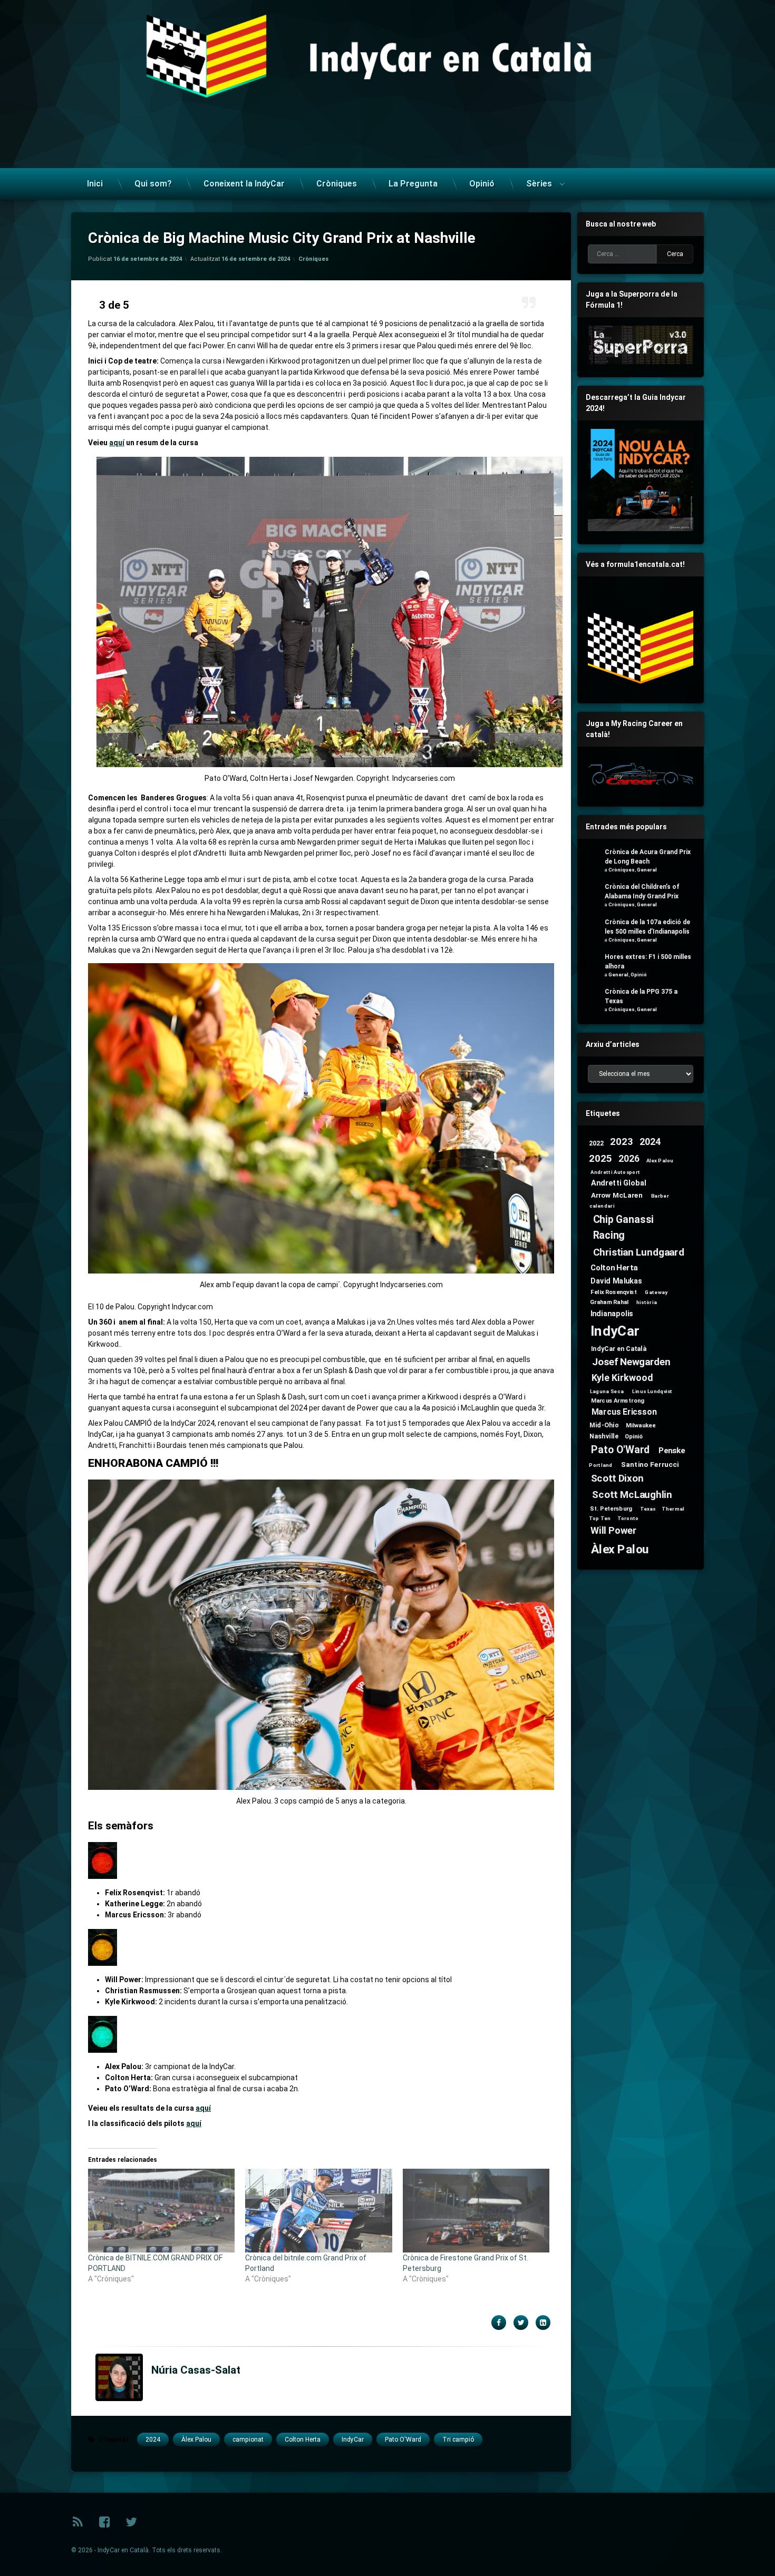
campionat (248, 2440)
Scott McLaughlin (632, 1495)
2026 (629, 1159)
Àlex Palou (196, 2440)
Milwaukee (641, 1425)
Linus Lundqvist (652, 1391)
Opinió (482, 184)
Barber (660, 1196)
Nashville (604, 1436)
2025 (600, 1158)
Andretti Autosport (616, 1172)
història (647, 1302)
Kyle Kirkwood (622, 1378)
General (647, 870)
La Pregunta (413, 184)
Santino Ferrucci (650, 1464)
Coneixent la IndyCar (244, 184)
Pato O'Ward (403, 2440)
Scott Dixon (617, 1478)
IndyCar (353, 2440)
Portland (600, 1465)
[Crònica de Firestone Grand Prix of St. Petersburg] (476, 2211)
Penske (672, 1451)
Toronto (628, 1519)
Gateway (656, 1292)
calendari (602, 1206)
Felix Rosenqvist (614, 1292)
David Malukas (616, 1281)
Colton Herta (303, 2440)
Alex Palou (660, 1160)
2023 (621, 1142)
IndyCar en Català (619, 1348)
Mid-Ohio (604, 1425)
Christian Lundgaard (639, 1253)
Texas (648, 1509)
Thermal (673, 1509)
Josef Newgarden (631, 1362)
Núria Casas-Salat (196, 2370)
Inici (95, 184)
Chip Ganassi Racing (623, 1227)
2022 (597, 1143)
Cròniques (337, 184)
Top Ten (600, 1519)
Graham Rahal (609, 1302)
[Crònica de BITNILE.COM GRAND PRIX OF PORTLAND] (161, 2211)
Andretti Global (618, 1183)
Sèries (539, 184)
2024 (153, 2440)
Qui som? (153, 184)
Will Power (613, 1531)
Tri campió (458, 2440)
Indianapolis (612, 1313)
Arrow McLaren (617, 1195)
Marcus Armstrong (618, 1400)
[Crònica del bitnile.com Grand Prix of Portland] (318, 2211)
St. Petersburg (611, 1508)
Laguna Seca (607, 1391)
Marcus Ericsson (624, 1412)
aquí (117, 443)
